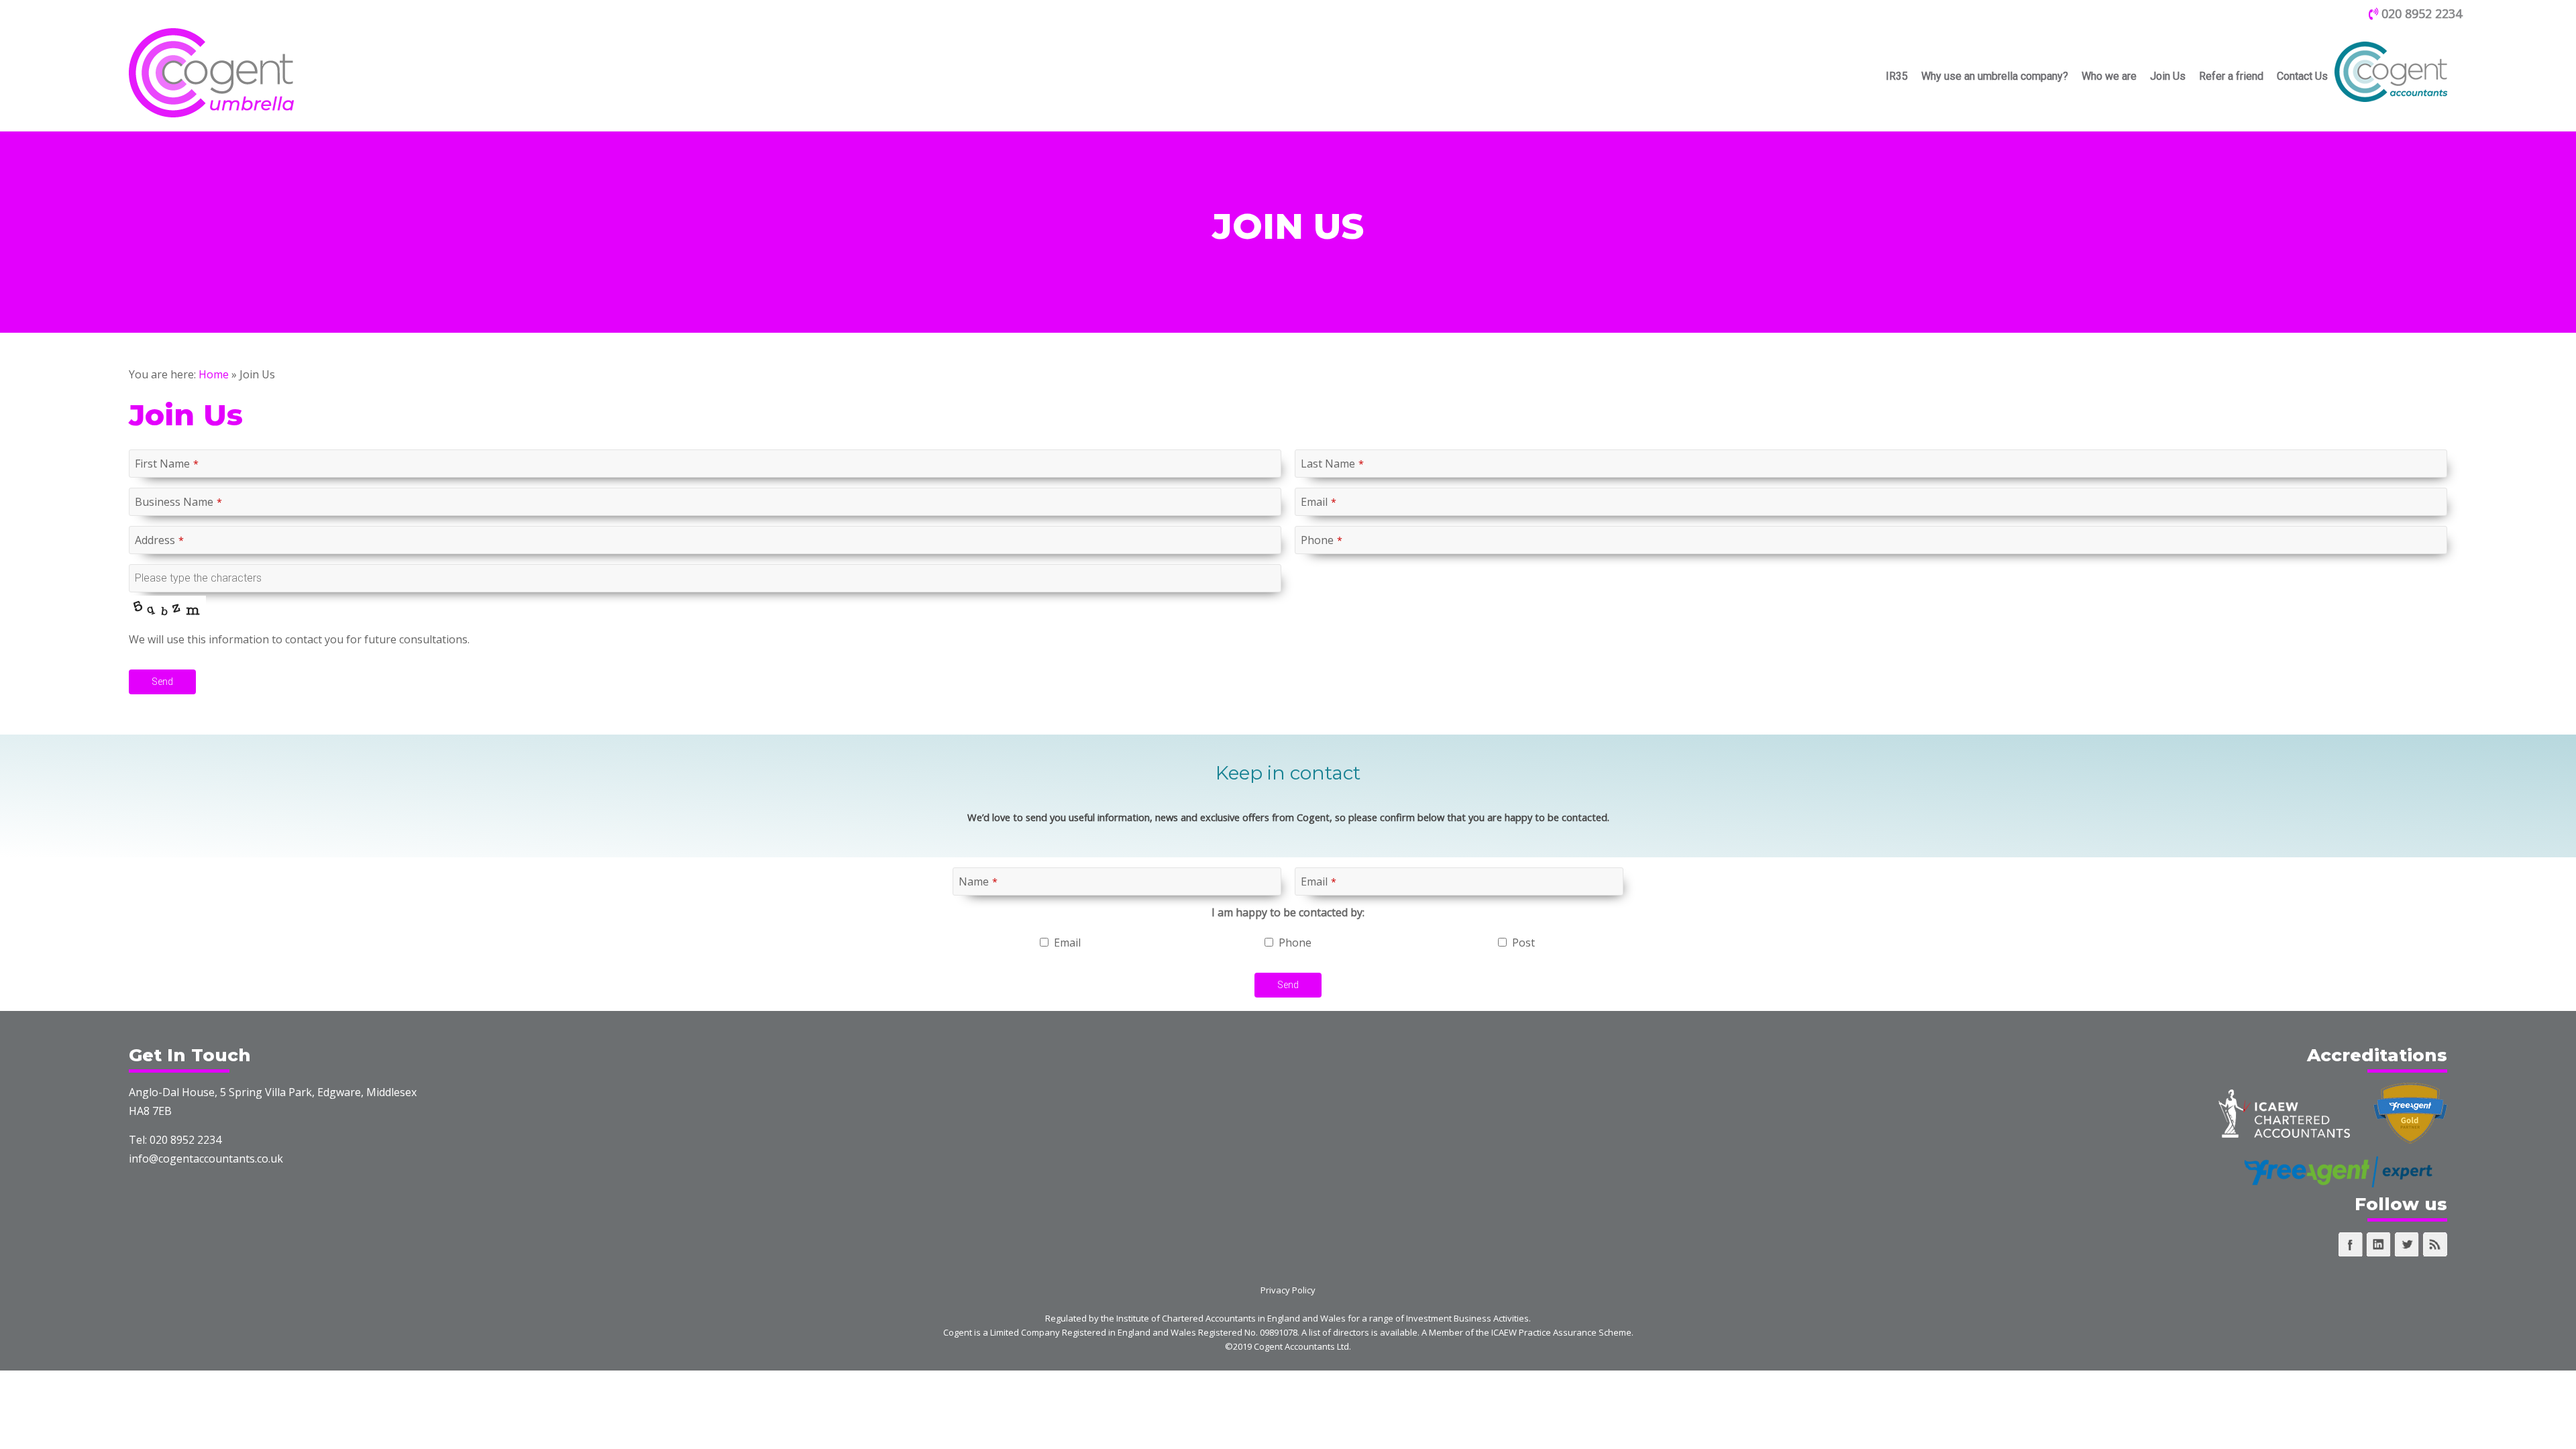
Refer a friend (2231, 76)
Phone (1322, 540)
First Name (167, 464)
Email (1319, 502)
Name (978, 881)
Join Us (2168, 76)
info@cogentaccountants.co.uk (206, 1159)
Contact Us (2302, 76)
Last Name (1332, 464)
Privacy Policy (1288, 1290)
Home (214, 374)
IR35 (1897, 76)
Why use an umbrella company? (1995, 76)
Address (159, 540)
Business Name (178, 502)
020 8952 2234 (2420, 13)
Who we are (2109, 76)
